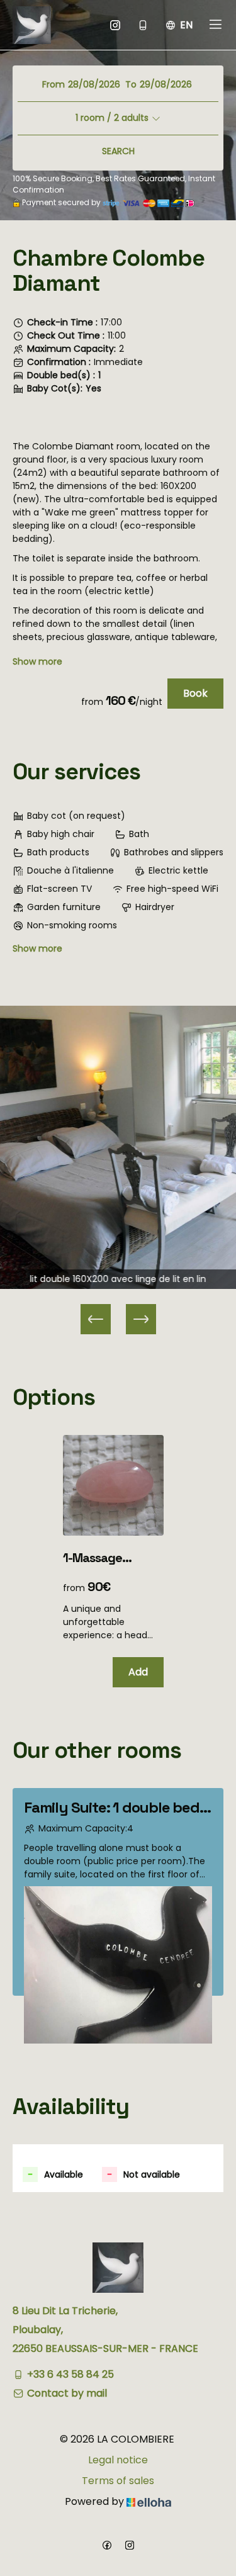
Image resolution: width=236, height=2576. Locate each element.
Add (138, 1672)
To (131, 84)
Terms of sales (118, 2481)
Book (195, 693)
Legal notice (118, 2460)
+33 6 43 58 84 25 (70, 2374)
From (53, 84)
